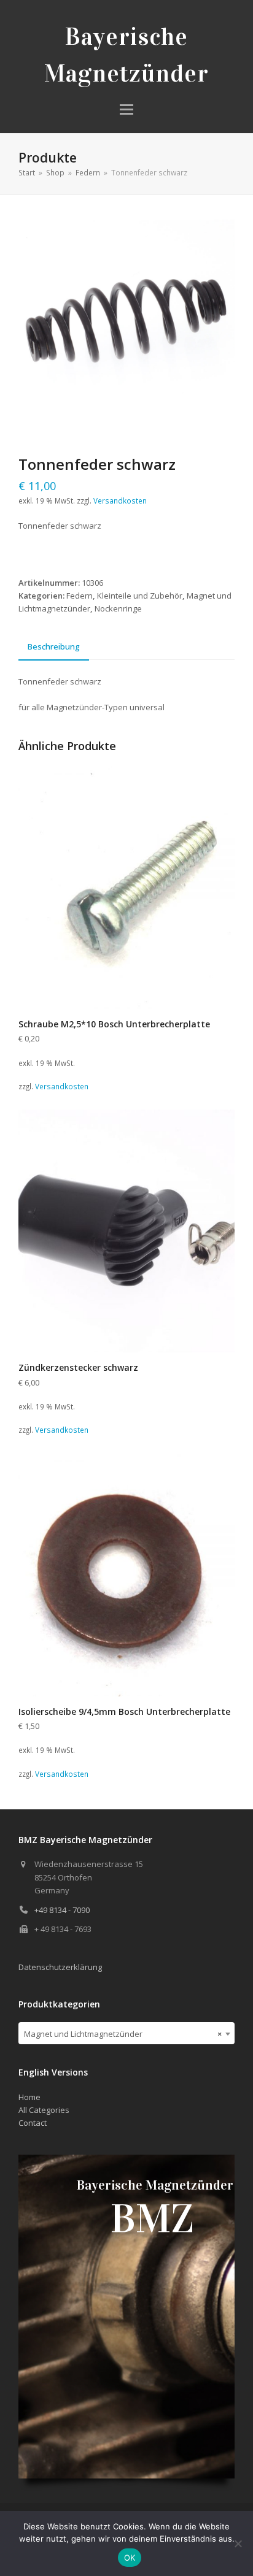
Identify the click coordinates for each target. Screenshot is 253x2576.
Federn (80, 596)
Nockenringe (118, 608)
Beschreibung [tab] (54, 646)
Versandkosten (120, 500)
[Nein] (238, 2543)
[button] (126, 109)
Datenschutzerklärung (60, 1967)
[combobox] (126, 2033)
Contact (33, 2123)
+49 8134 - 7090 (62, 1910)
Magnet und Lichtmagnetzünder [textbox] (123, 2034)
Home (29, 2097)
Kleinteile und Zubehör (140, 596)
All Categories (44, 2110)
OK (130, 2558)
